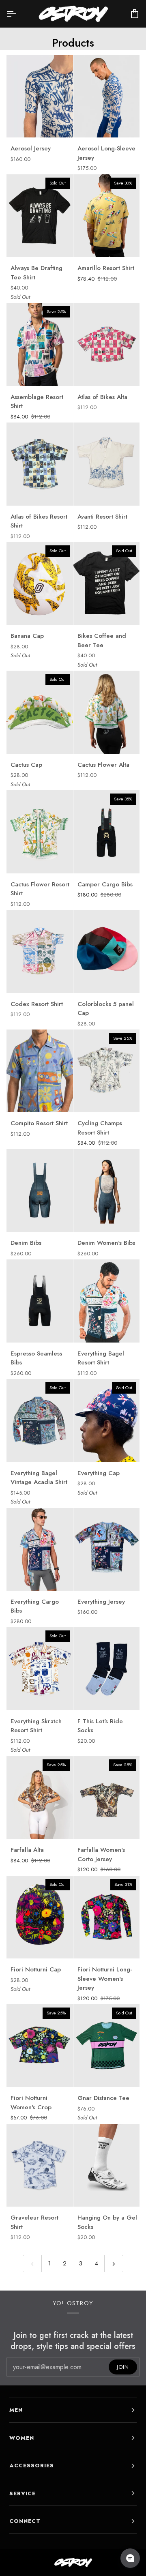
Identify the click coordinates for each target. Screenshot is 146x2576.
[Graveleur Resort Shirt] (40, 2165)
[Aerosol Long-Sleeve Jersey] (107, 96)
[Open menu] (19, 14)
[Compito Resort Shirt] (40, 1071)
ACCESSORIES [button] (32, 2466)
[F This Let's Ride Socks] (107, 1669)
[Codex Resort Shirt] (40, 951)
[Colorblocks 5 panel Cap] (107, 951)
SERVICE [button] (23, 2493)
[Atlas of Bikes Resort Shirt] (40, 464)
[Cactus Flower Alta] (107, 712)
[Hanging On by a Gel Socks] (107, 2165)
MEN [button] (16, 2410)
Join (123, 2367)
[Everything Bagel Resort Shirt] (107, 1301)
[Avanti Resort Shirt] (107, 464)
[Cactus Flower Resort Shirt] (40, 832)
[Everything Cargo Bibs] (40, 1549)
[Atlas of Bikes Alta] (107, 344)
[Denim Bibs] (40, 1190)
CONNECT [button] (25, 2521)
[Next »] (114, 2264)
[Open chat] (130, 2558)
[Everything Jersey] (107, 1549)
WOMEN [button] (22, 2438)
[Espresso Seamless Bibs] (40, 1301)
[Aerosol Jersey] (40, 96)
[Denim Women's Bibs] (107, 1190)
